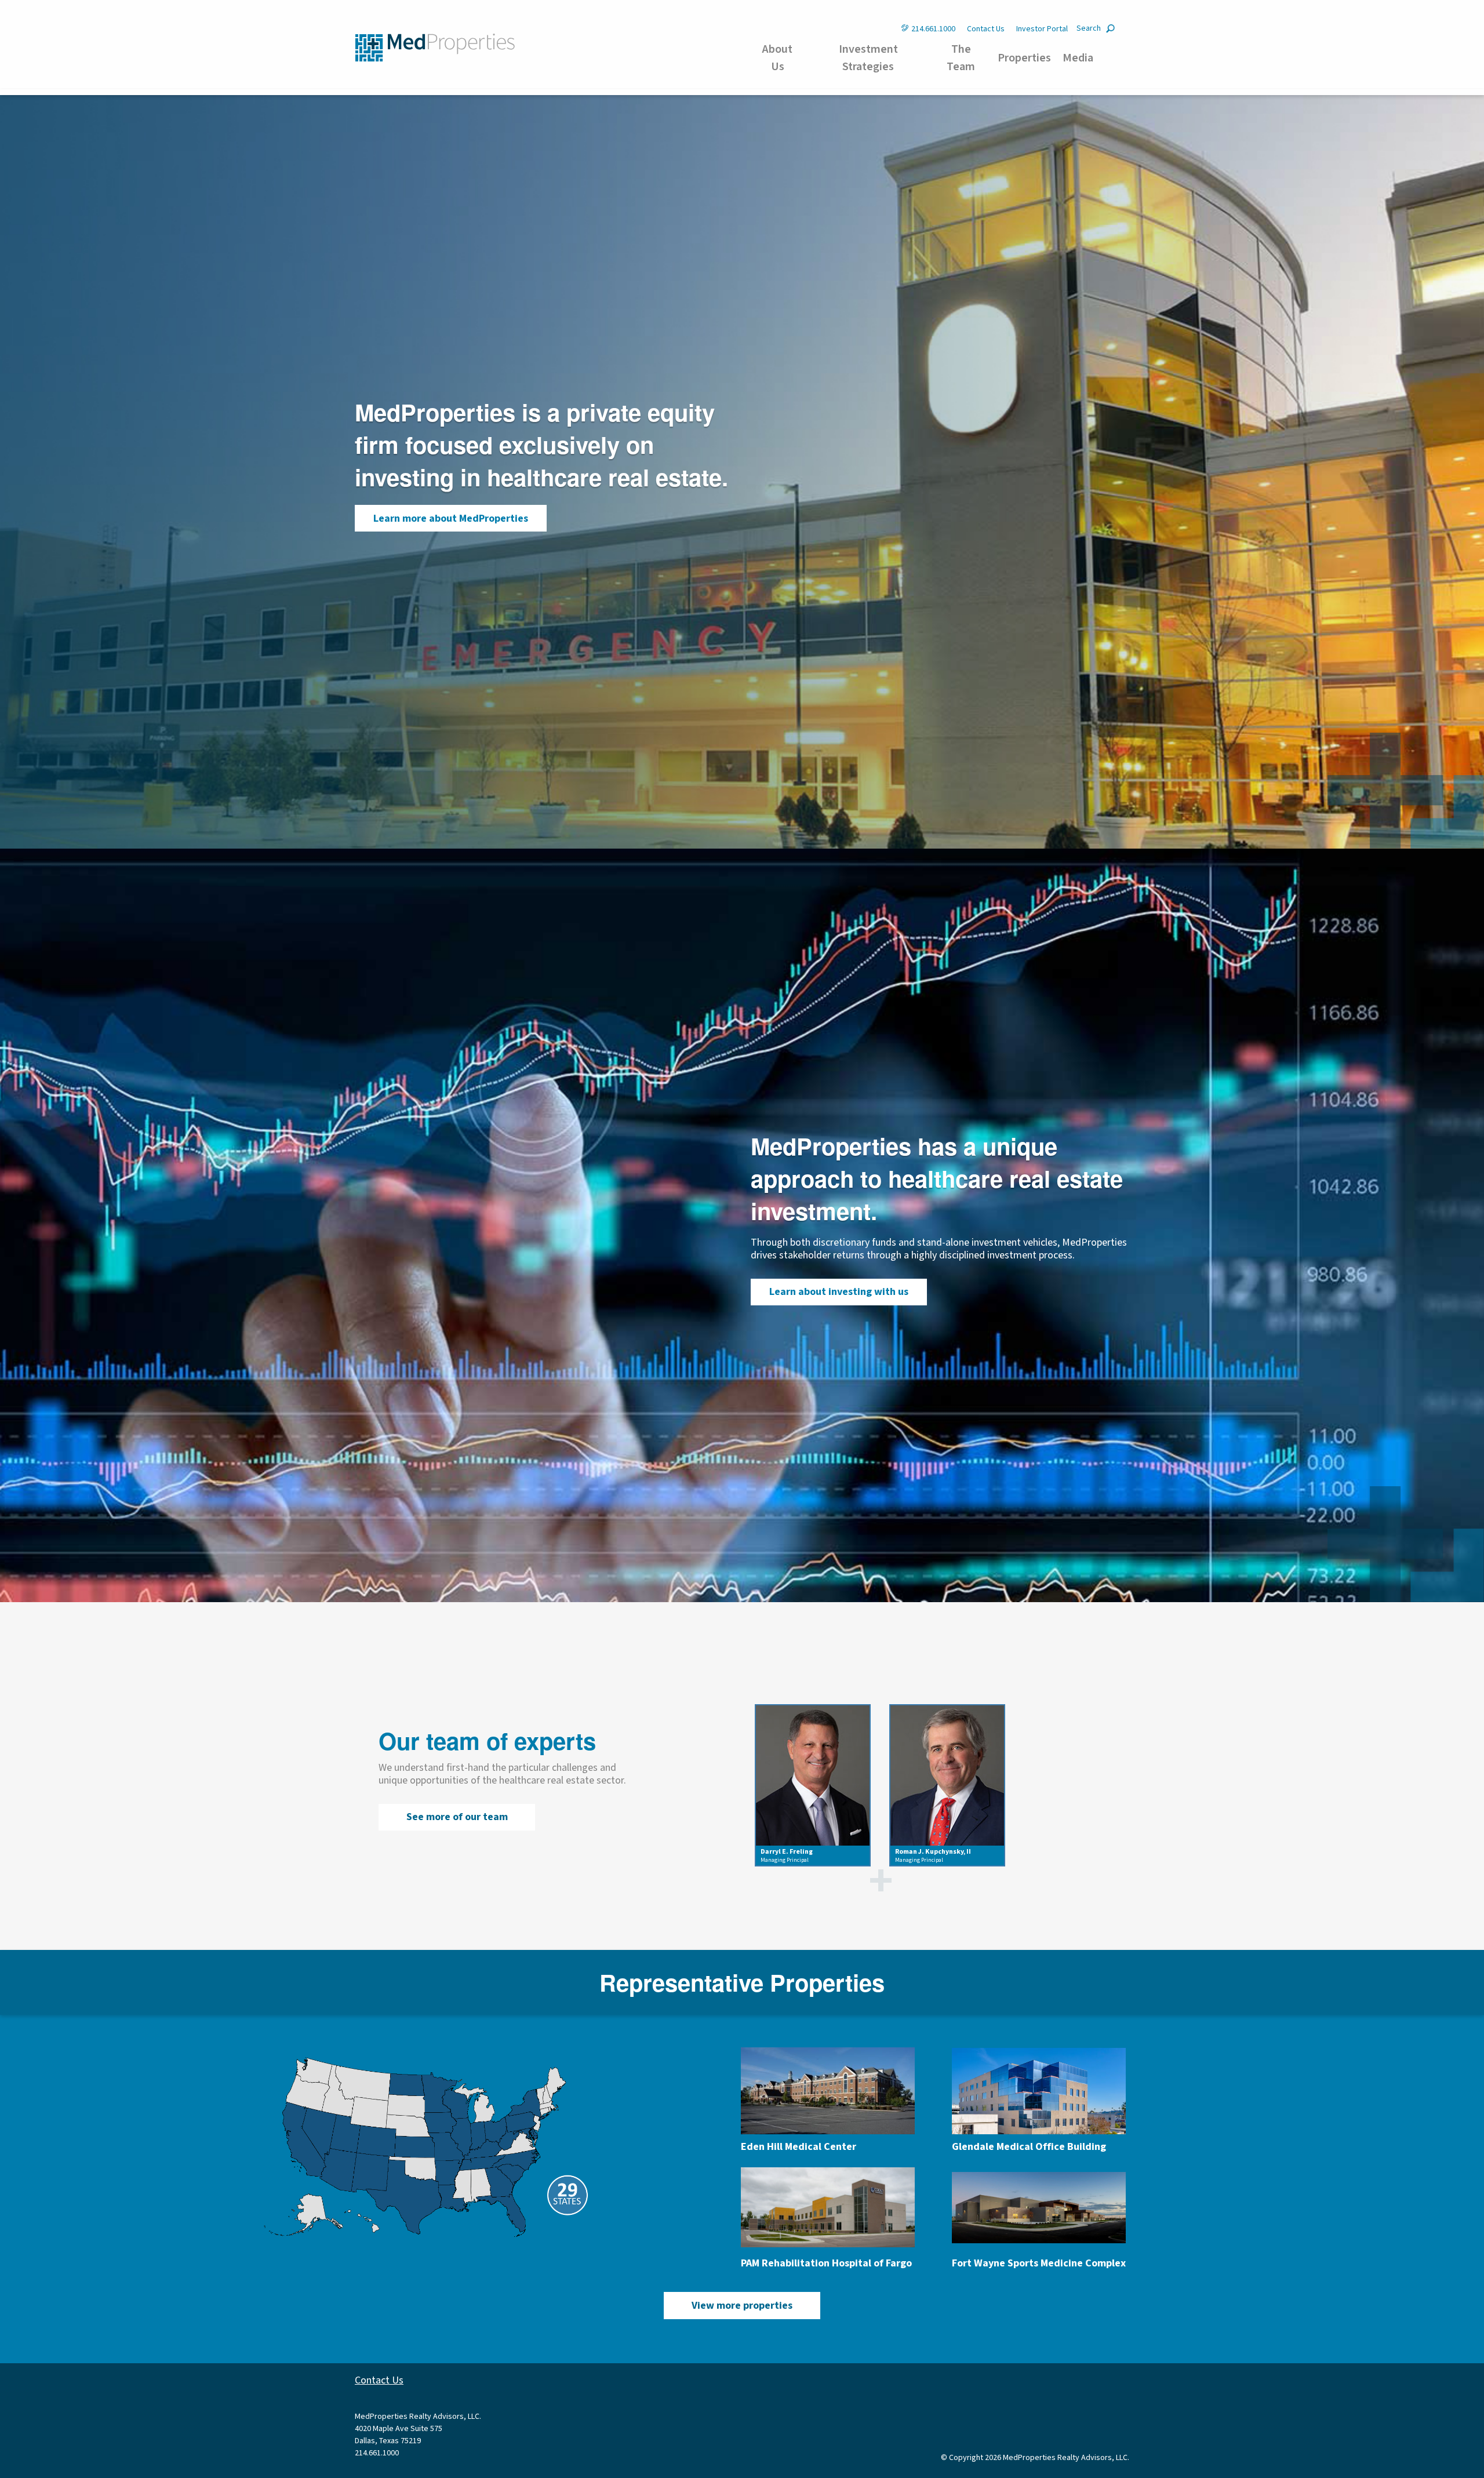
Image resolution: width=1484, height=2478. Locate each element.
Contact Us (986, 29)
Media (1078, 58)
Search (1089, 28)
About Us (777, 58)
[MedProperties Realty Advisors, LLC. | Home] (435, 47)
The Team (961, 58)
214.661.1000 (933, 29)
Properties (1024, 58)
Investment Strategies (868, 58)
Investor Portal (1042, 29)
